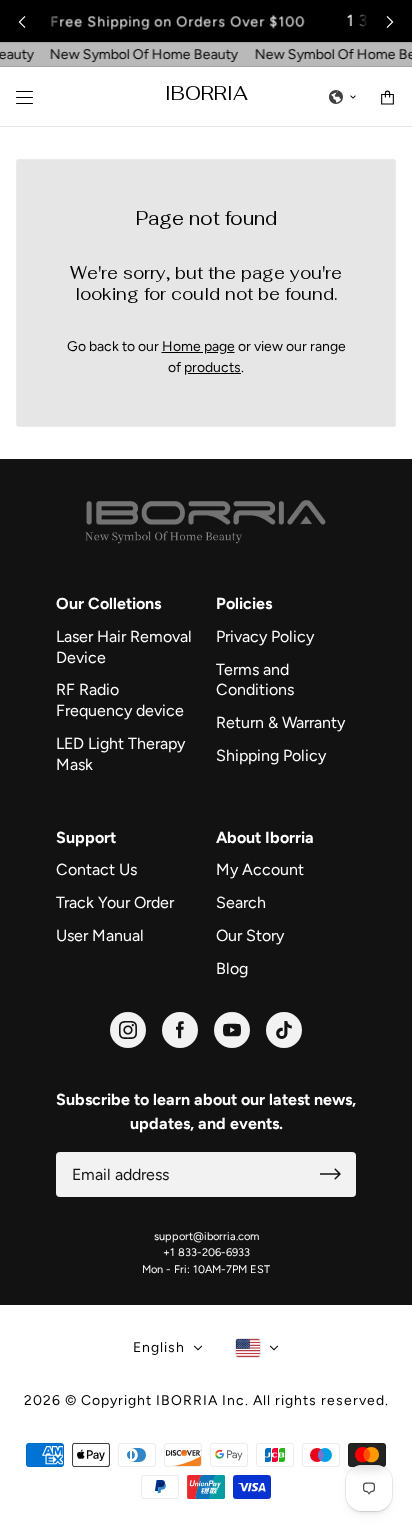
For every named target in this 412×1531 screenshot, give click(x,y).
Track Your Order (115, 902)
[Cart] (387, 97)
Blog (232, 968)
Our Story (250, 935)
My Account (260, 869)
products (212, 367)
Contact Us (96, 869)
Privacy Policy (265, 636)
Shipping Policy (271, 755)
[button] (343, 97)
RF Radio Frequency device (120, 700)
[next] (390, 21)
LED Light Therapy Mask (120, 754)
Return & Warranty (280, 722)
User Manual (100, 935)
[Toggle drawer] (24, 97)
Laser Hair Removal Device (124, 647)
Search (241, 902)
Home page (198, 346)
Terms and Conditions (255, 680)
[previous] (22, 21)
